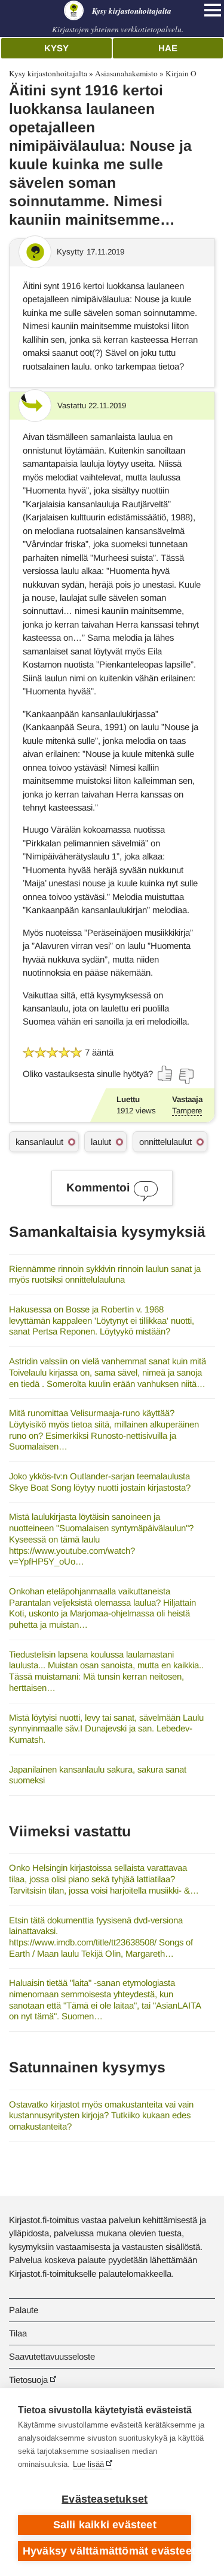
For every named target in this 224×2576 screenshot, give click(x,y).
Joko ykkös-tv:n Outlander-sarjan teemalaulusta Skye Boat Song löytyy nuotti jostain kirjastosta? (100, 1482)
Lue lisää (88, 2464)
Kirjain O (181, 73)
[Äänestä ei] (186, 1076)
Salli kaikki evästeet (105, 2525)
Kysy (56, 48)
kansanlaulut (39, 1142)
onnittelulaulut (165, 1142)
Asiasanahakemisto (126, 73)
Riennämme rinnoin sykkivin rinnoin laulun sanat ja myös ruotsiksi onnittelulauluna (105, 1274)
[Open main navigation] (213, 10)
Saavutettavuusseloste (52, 2356)
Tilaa (18, 2333)
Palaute (24, 2310)
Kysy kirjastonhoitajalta (48, 73)
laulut (101, 1142)
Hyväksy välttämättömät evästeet (107, 2551)
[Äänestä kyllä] (165, 1073)
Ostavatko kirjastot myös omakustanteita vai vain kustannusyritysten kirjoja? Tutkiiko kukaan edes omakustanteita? (101, 2115)
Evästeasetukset (105, 2499)
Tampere (187, 1111)
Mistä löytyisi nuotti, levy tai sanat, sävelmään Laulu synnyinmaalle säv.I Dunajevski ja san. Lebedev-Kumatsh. (106, 1728)
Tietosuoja (28, 2380)
